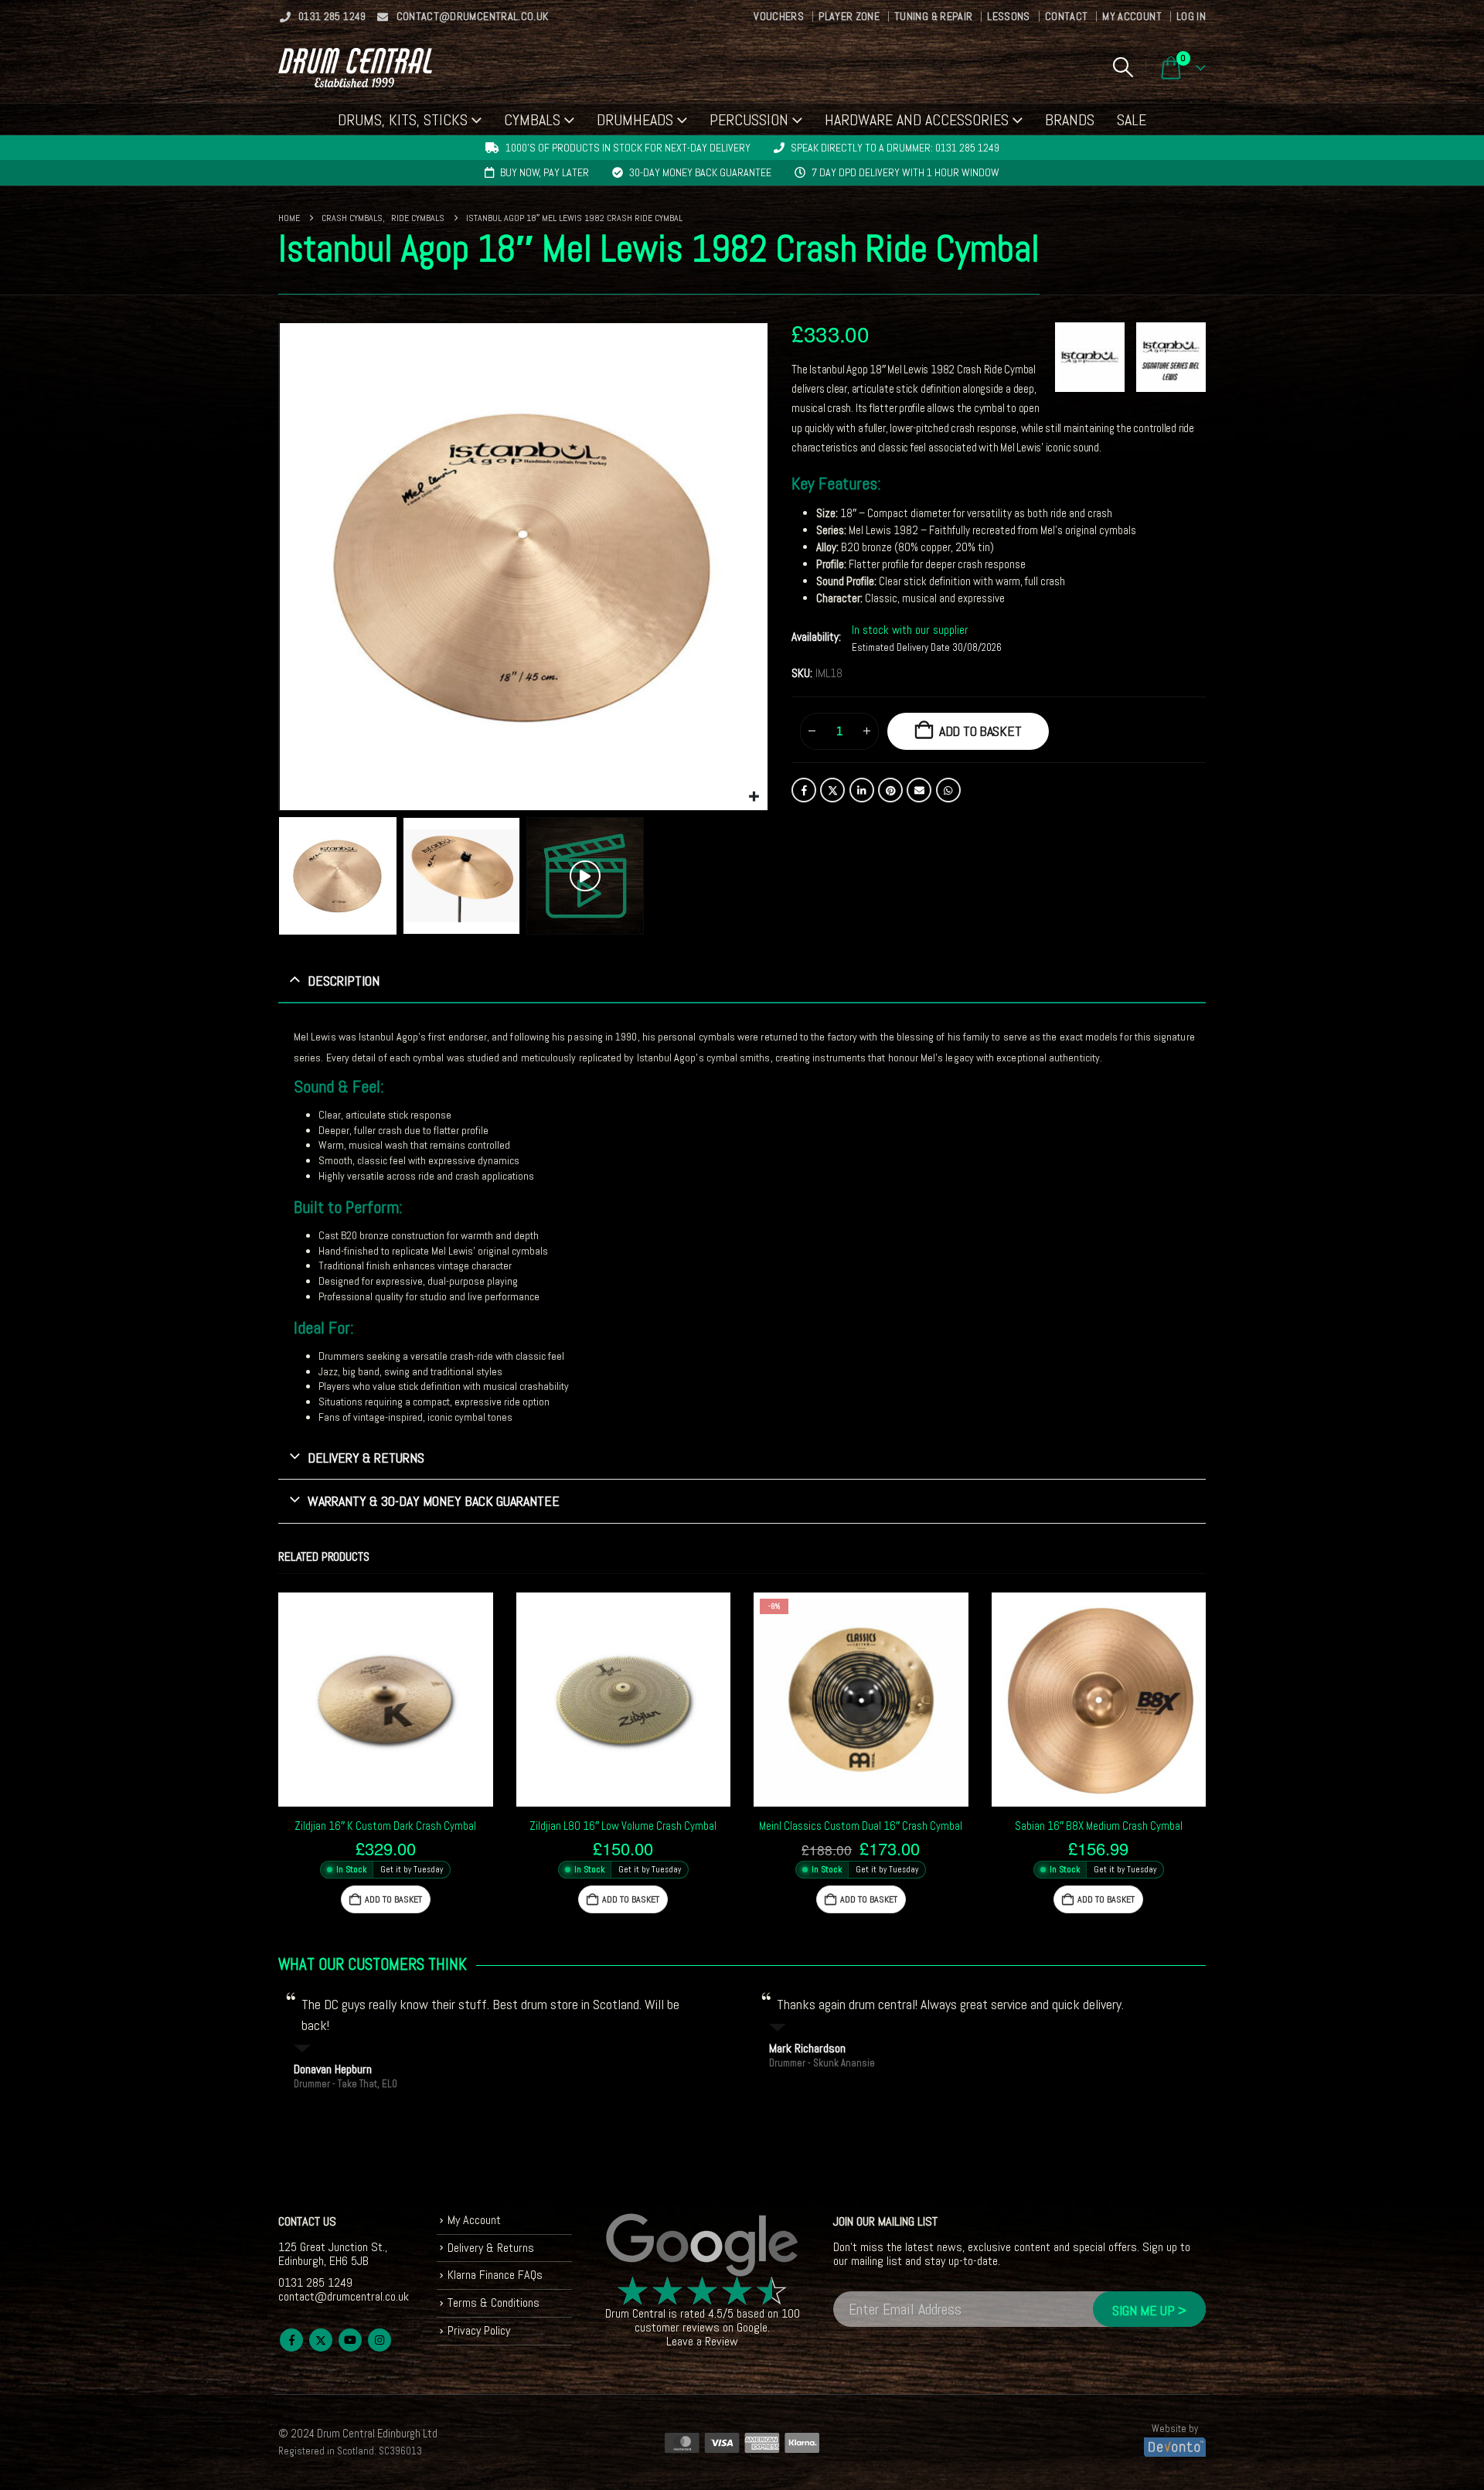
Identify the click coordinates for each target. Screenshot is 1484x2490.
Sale (1132, 120)
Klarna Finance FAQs (495, 2275)
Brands (1070, 120)
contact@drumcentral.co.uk (473, 16)
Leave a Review (702, 2341)
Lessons (1008, 16)
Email (919, 790)
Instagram (380, 2340)
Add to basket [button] (393, 1899)
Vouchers (779, 16)
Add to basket (980, 731)
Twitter (832, 790)
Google (752, 2327)
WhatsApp (948, 790)
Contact (1066, 16)
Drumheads (635, 120)
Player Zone (849, 16)
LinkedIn (862, 790)
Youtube (350, 2340)
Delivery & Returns (491, 2248)
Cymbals (532, 120)
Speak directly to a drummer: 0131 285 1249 (895, 148)
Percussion (749, 120)
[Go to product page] (386, 1700)
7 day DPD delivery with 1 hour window (905, 172)
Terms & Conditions (494, 2303)
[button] (1123, 67)
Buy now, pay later (545, 172)
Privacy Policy (479, 2330)
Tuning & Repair (933, 16)
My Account (1132, 16)
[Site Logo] (355, 68)
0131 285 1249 (332, 16)
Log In (1191, 16)
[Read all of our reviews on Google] (703, 2246)
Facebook (804, 790)
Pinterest (890, 790)
